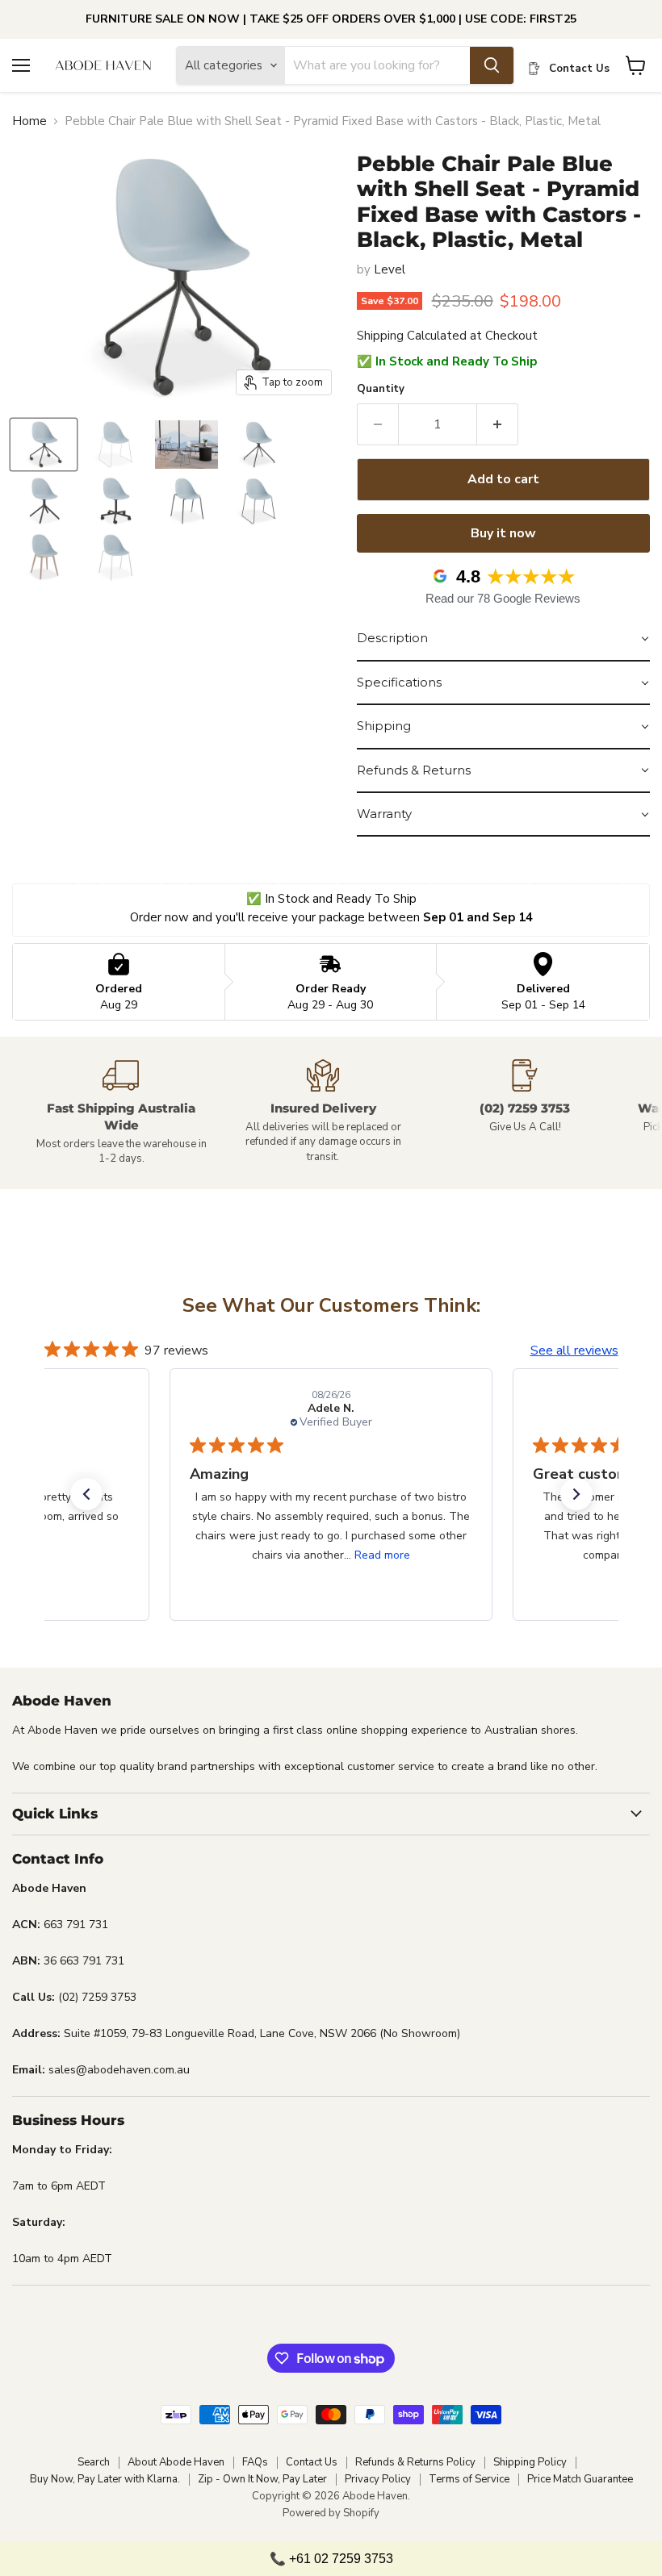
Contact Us (312, 2462)
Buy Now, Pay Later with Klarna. (105, 2479)
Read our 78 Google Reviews (503, 598)
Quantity (381, 389)
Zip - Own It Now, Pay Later (262, 2479)
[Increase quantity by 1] (498, 424)
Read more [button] (382, 1555)
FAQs (255, 2462)
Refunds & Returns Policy (415, 2462)
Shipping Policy (530, 2462)
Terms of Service (469, 2479)
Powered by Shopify (331, 2513)
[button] (503, 639)
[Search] (492, 65)
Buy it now (503, 533)
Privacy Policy (378, 2479)
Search (94, 2462)
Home (29, 121)
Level (390, 269)
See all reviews (574, 1351)
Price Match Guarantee (580, 2479)
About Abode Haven (176, 2462)
